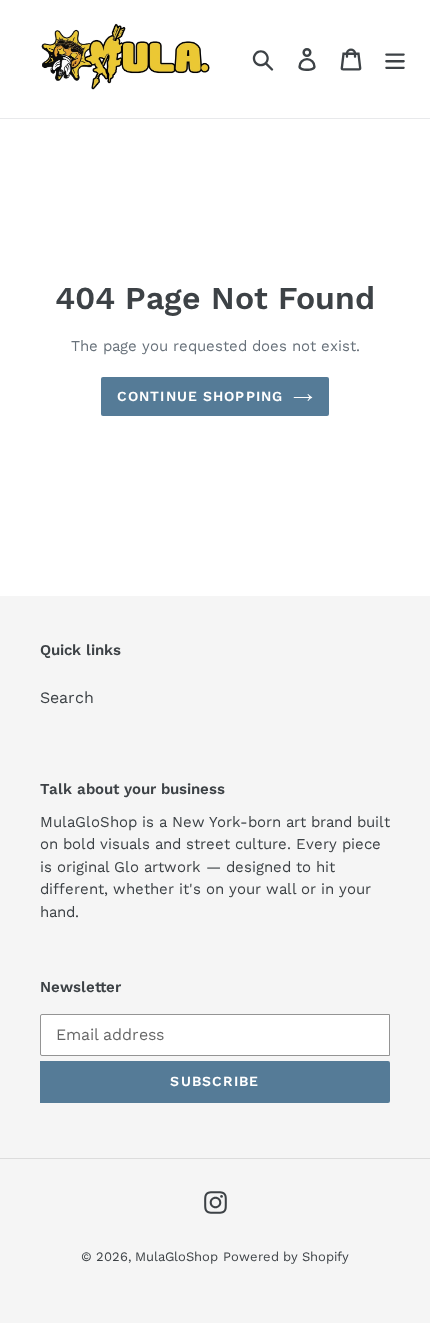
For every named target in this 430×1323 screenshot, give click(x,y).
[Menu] (395, 59)
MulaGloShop (176, 1256)
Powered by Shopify (286, 1256)
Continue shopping (200, 396)
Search (67, 697)
